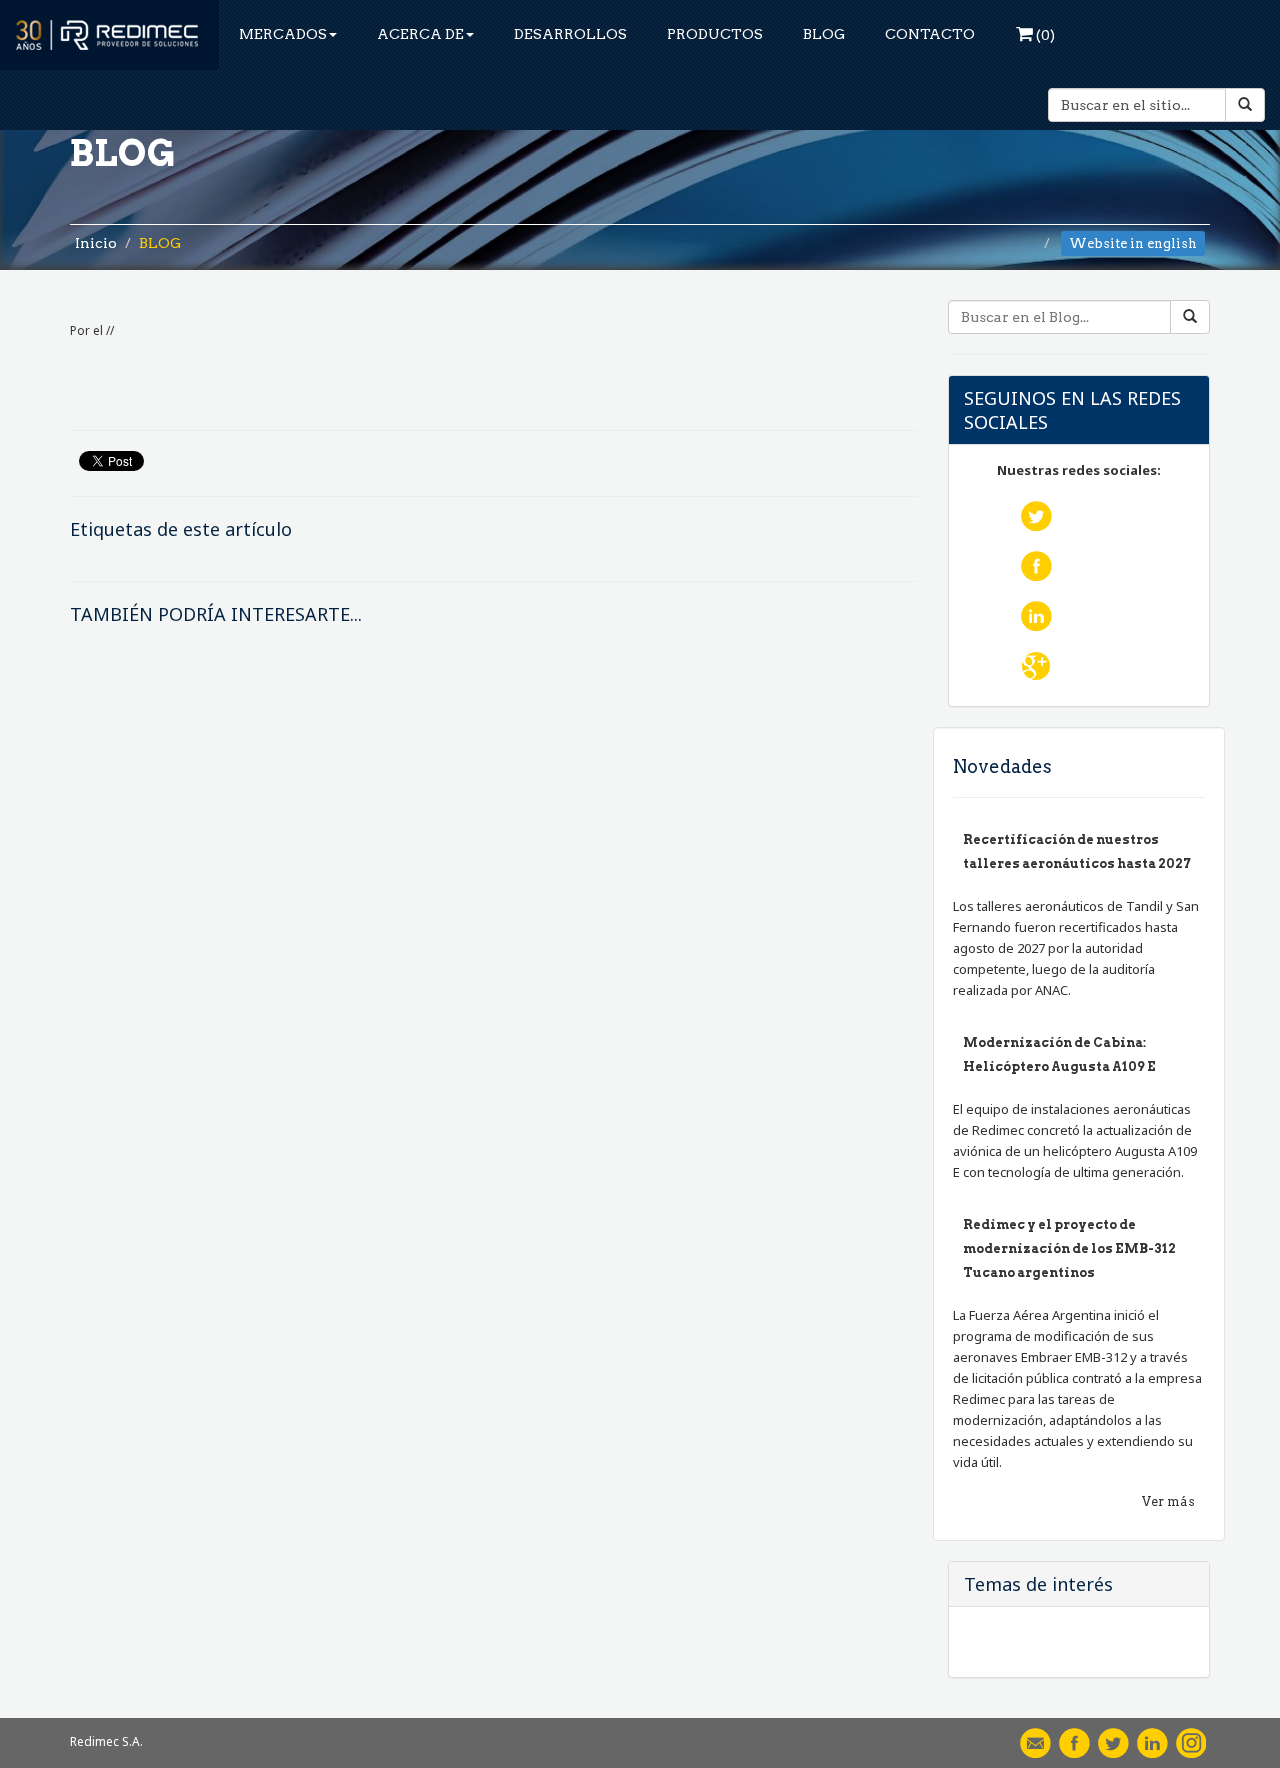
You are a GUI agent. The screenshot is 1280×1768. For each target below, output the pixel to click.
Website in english (1133, 243)
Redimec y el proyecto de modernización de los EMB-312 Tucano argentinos (1069, 1248)
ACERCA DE (420, 34)
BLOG (824, 34)
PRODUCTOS (715, 34)
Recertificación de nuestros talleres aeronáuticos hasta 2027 (1077, 851)
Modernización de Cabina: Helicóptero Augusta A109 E (1059, 1054)
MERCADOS (283, 34)
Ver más (1168, 1501)
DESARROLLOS (570, 34)
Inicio (96, 243)
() (1044, 35)
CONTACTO (930, 34)
